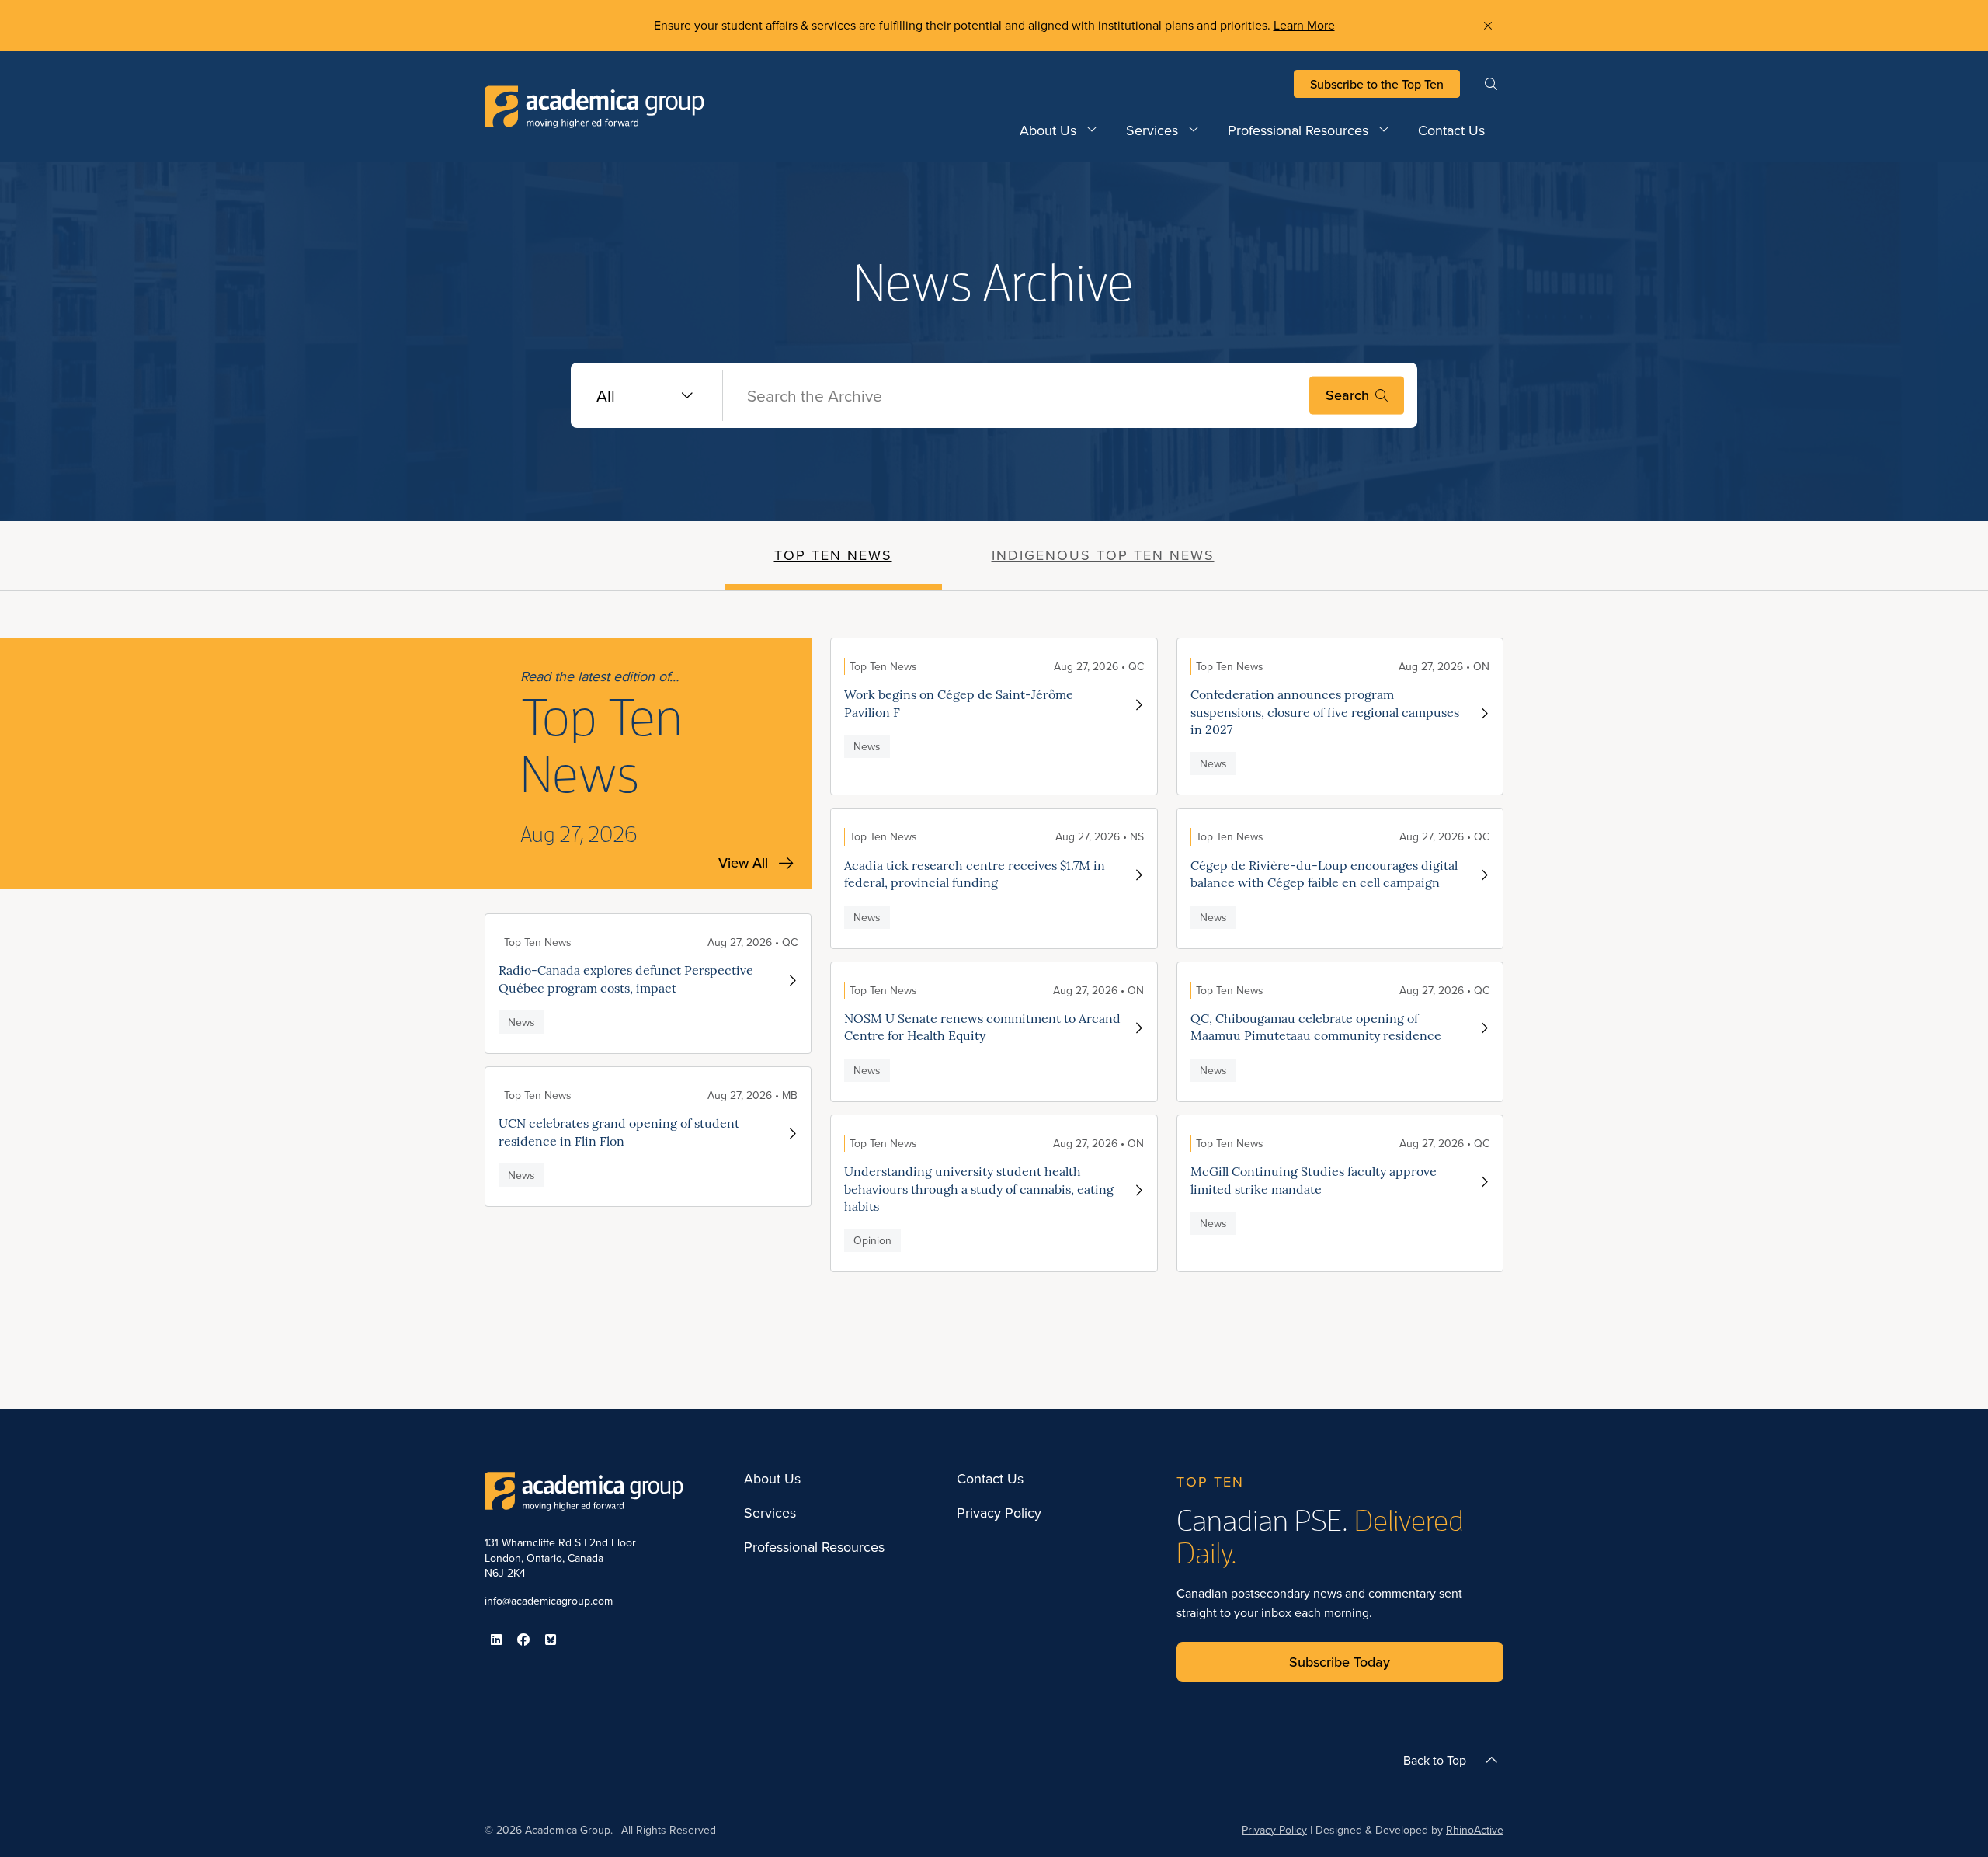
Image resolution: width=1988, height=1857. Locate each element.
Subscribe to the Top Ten (1377, 84)
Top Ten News (833, 555)
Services (1152, 130)
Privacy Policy (999, 1513)
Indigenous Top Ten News (1103, 555)
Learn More (1304, 25)
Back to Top (1435, 1760)
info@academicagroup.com (549, 1601)
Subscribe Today (1340, 1662)
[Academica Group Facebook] (523, 1640)
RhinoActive (1475, 1830)
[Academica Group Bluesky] (551, 1640)
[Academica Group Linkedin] (496, 1640)
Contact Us (1451, 130)
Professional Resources (1298, 130)
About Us (1048, 130)
